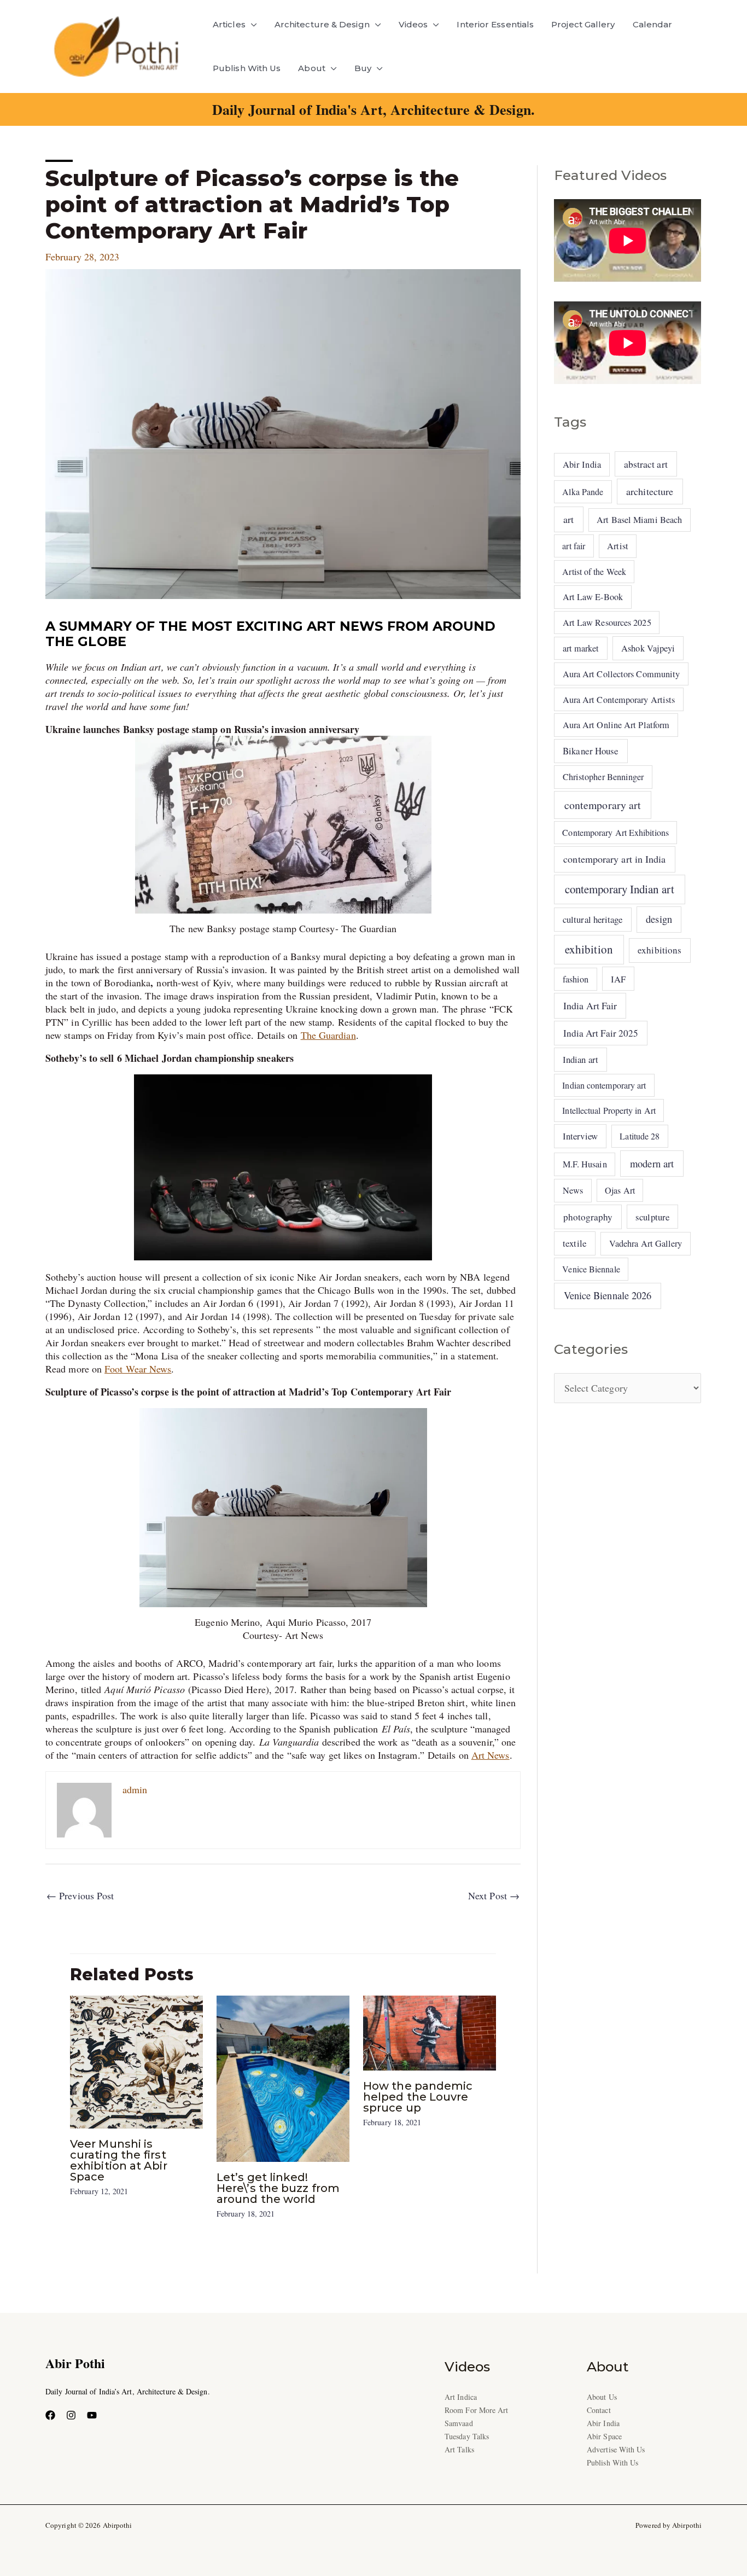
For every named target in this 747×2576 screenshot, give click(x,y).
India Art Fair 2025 (601, 1033)
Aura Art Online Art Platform (616, 725)
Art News (491, 1755)
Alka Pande (583, 492)
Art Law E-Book (593, 597)
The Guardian (328, 1035)
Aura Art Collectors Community (621, 674)
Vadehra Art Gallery (646, 1243)
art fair (574, 546)
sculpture (652, 1217)
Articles (229, 24)
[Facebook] (50, 2415)
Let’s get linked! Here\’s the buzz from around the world (278, 2188)
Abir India (582, 464)
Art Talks (459, 2449)
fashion (576, 979)
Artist (618, 546)
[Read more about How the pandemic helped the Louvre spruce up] (430, 2031)
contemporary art (603, 805)
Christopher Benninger (603, 777)
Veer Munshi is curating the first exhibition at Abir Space (119, 2160)
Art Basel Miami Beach (639, 520)
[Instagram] (71, 2415)
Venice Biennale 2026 (608, 1295)
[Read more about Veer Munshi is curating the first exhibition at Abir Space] (136, 2061)
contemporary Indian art (620, 889)
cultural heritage (593, 919)
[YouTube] (92, 2415)
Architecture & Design (322, 24)
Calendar (653, 24)
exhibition (589, 949)
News (573, 1190)
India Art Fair (590, 1005)
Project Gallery (583, 24)
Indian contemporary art (604, 1085)
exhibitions (660, 950)
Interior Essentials (495, 24)
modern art (652, 1163)
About (311, 68)
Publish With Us (247, 68)
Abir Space (604, 2436)
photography (588, 1217)
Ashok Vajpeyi (648, 648)
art (568, 519)
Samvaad (459, 2423)
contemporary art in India (614, 859)
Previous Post (80, 1895)
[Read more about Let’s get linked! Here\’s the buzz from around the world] (283, 2077)
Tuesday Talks (467, 2436)
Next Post (494, 1895)
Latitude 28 (640, 1136)
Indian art (580, 1059)
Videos (413, 24)
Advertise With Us (616, 2449)
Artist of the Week (594, 571)
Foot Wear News (138, 1369)
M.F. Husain (585, 1164)
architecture (650, 491)
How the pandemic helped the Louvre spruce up (418, 2097)
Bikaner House (591, 751)
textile (575, 1243)
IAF (618, 979)
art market (581, 648)
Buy (363, 68)
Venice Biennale (591, 1269)
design (659, 919)
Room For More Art (477, 2410)
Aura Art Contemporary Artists (619, 700)
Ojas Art (620, 1190)
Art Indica (461, 2397)
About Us (602, 2397)
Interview (580, 1136)
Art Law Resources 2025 (607, 623)
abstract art (646, 464)
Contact (599, 2410)
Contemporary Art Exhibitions (615, 832)
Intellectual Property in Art (609, 1110)
